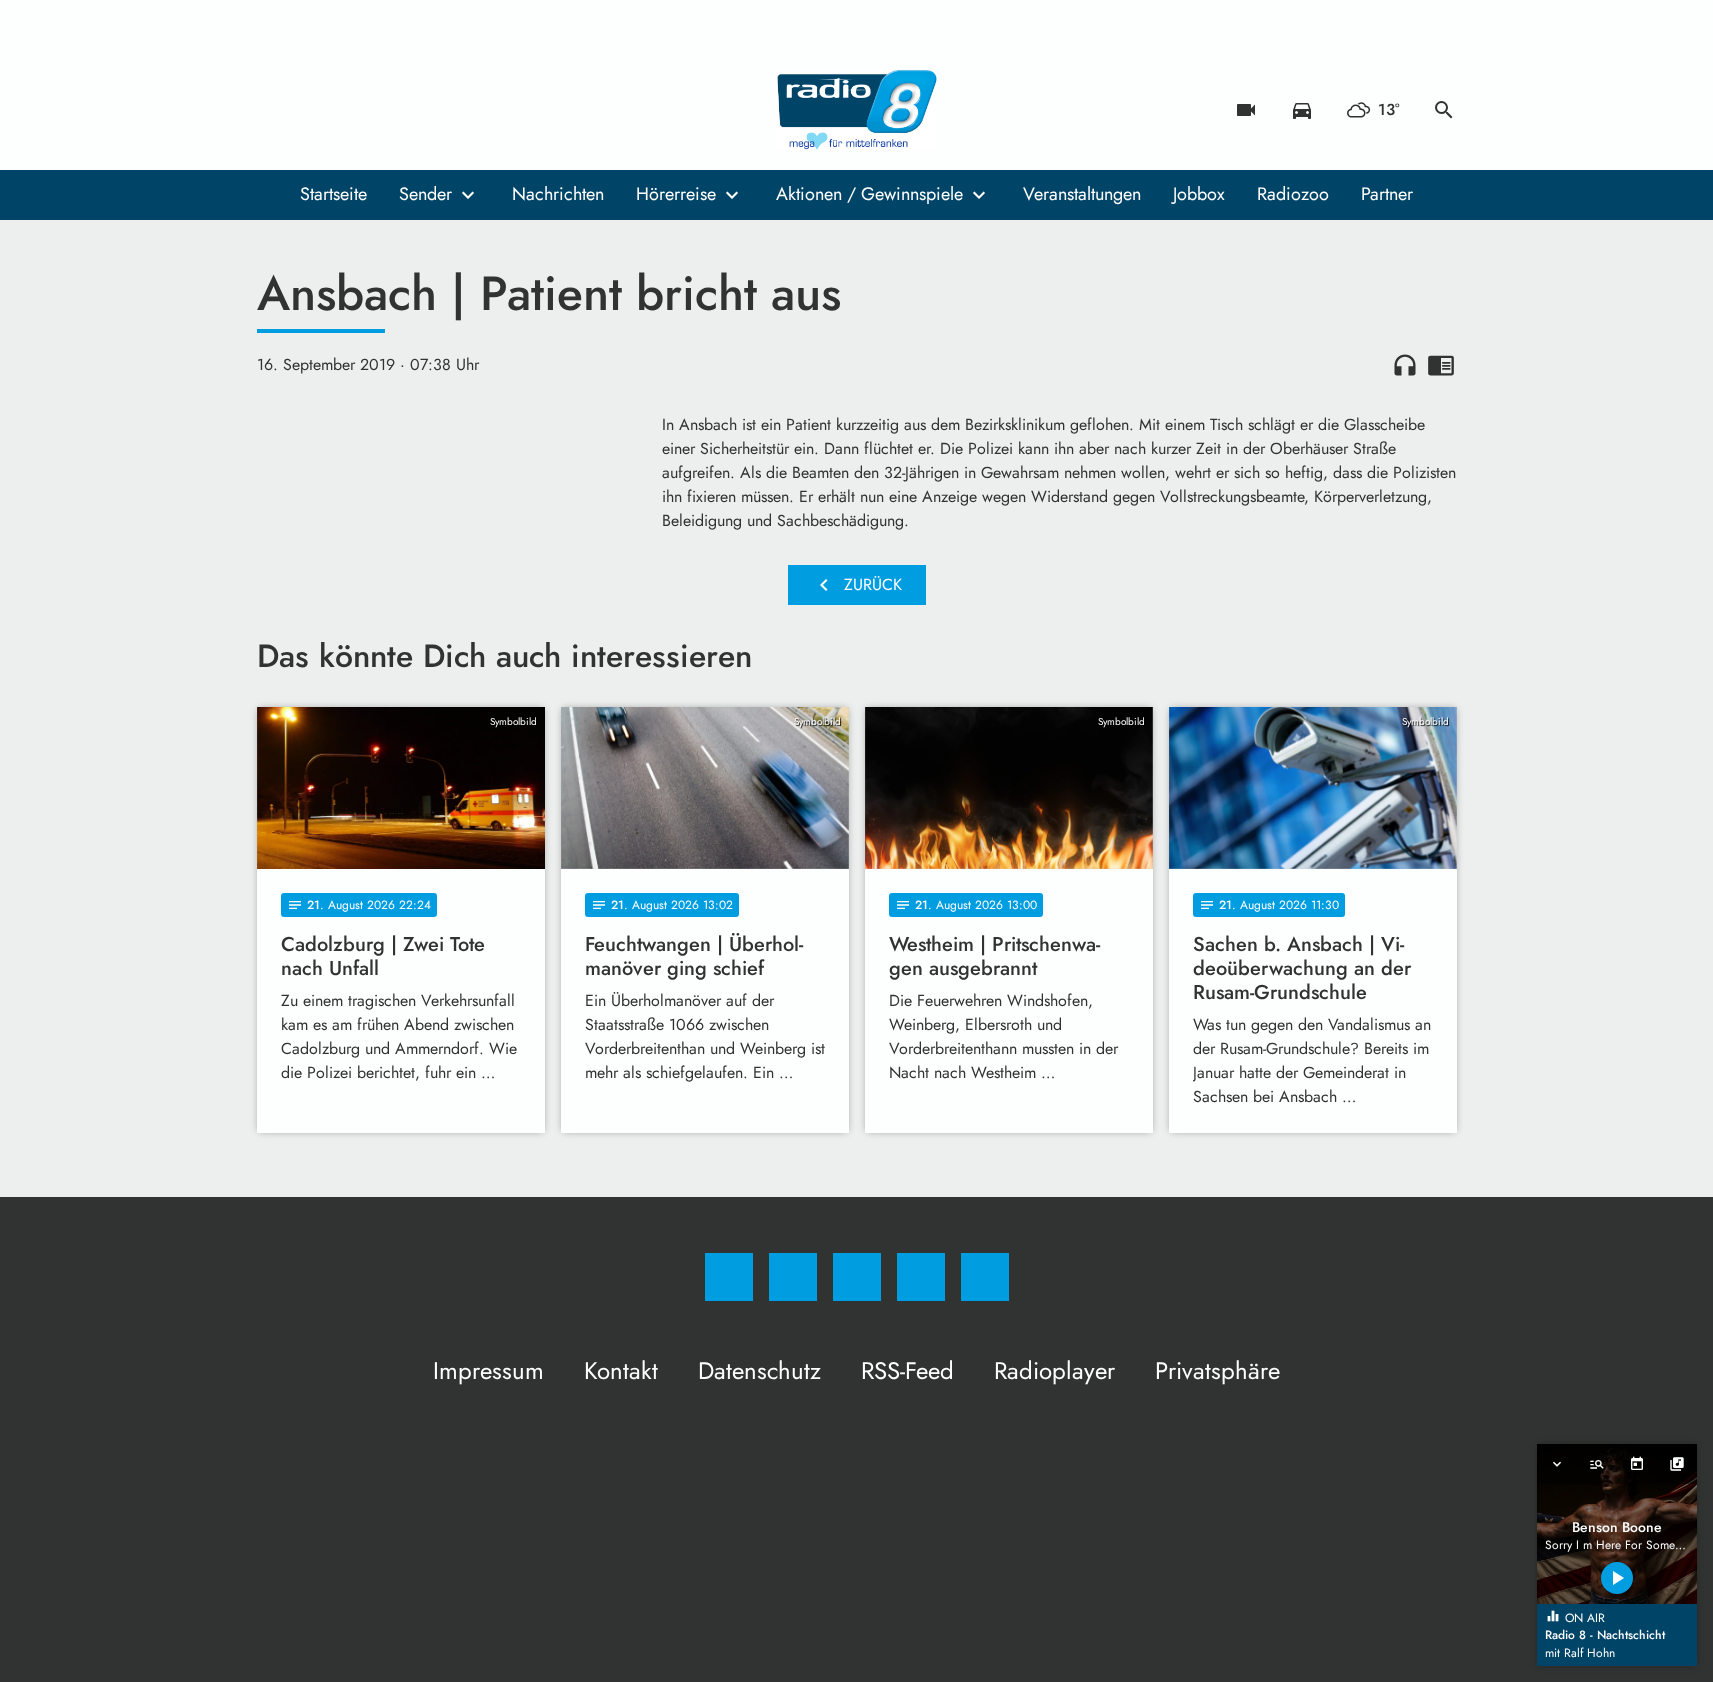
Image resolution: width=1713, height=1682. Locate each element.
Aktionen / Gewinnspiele (869, 194)
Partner (1387, 194)
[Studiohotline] (397, 110)
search (1444, 110)
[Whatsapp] (357, 110)
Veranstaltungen (1082, 194)
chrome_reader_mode (1441, 365)
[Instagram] (317, 110)
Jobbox (1199, 194)
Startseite (333, 194)
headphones (1405, 365)
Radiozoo (1293, 194)
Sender (425, 194)
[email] (437, 110)
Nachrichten (558, 194)
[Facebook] (277, 110)
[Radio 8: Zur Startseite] (857, 110)
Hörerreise (676, 194)
